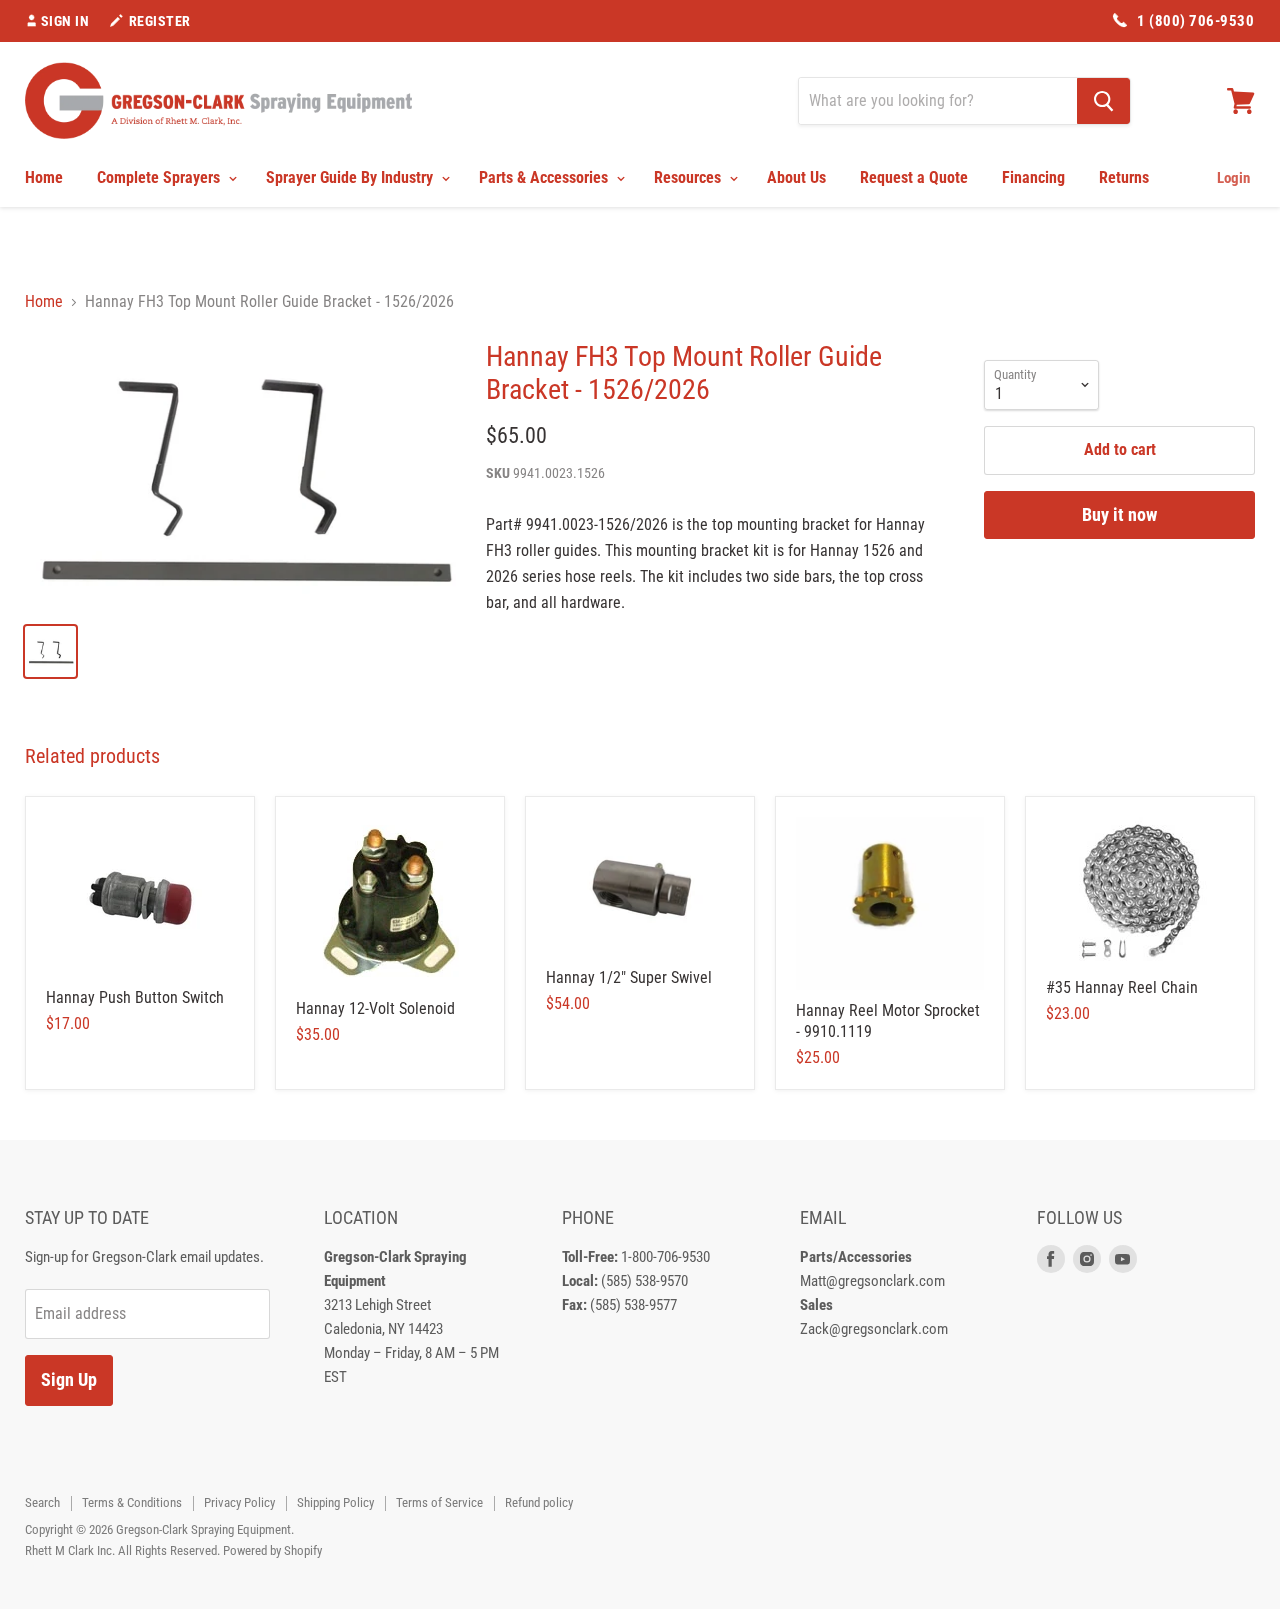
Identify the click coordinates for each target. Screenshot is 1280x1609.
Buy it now (1119, 514)
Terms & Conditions (132, 1502)
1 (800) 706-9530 (1195, 21)
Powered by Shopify (272, 1550)
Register (160, 21)
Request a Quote (914, 177)
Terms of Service (439, 1502)
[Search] (1103, 101)
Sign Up (69, 1379)
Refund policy (539, 1502)
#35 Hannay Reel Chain (1122, 987)
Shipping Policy (335, 1502)
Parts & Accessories (545, 177)
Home (44, 177)
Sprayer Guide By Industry (351, 177)
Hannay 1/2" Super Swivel (629, 977)
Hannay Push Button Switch (135, 997)
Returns (1124, 177)
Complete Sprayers (160, 177)
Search (42, 1502)
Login (1233, 178)
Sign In (65, 21)
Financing (1033, 177)
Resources (689, 177)
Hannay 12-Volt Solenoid (375, 1008)
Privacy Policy (239, 1502)
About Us (796, 177)
